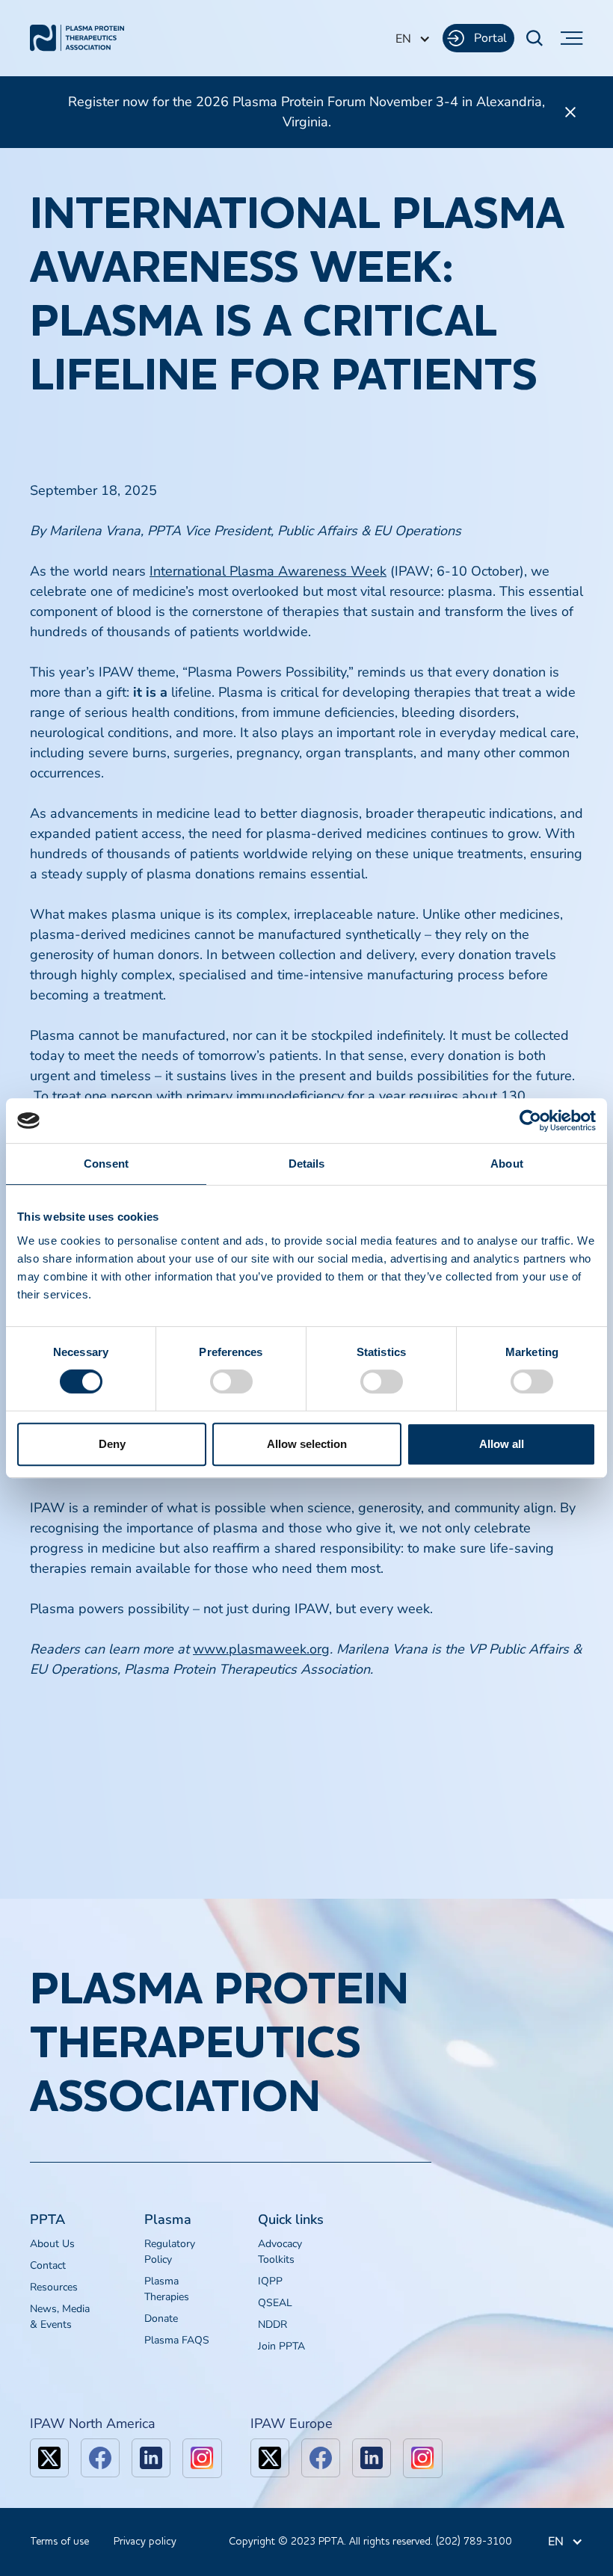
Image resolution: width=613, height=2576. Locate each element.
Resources (54, 2287)
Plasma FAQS (177, 2340)
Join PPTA (281, 2346)
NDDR (272, 2324)
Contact (48, 2265)
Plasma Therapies (167, 2289)
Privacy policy (145, 2542)
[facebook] (100, 2458)
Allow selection (307, 1444)
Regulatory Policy (170, 2252)
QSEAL (275, 2303)
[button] (413, 39)
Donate (161, 2318)
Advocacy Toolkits (280, 2252)
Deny (112, 1444)
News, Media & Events (60, 2317)
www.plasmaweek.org (261, 1649)
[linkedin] (151, 2458)
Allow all (502, 1444)
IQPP (270, 2281)
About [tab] (507, 1164)
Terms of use (59, 2542)
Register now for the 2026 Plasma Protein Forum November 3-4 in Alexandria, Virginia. (306, 112)
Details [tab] (307, 1164)
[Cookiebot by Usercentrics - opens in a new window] (530, 1121)
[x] (49, 2458)
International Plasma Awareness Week (268, 571)
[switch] (231, 1381)
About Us (52, 2244)
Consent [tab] (106, 1164)
